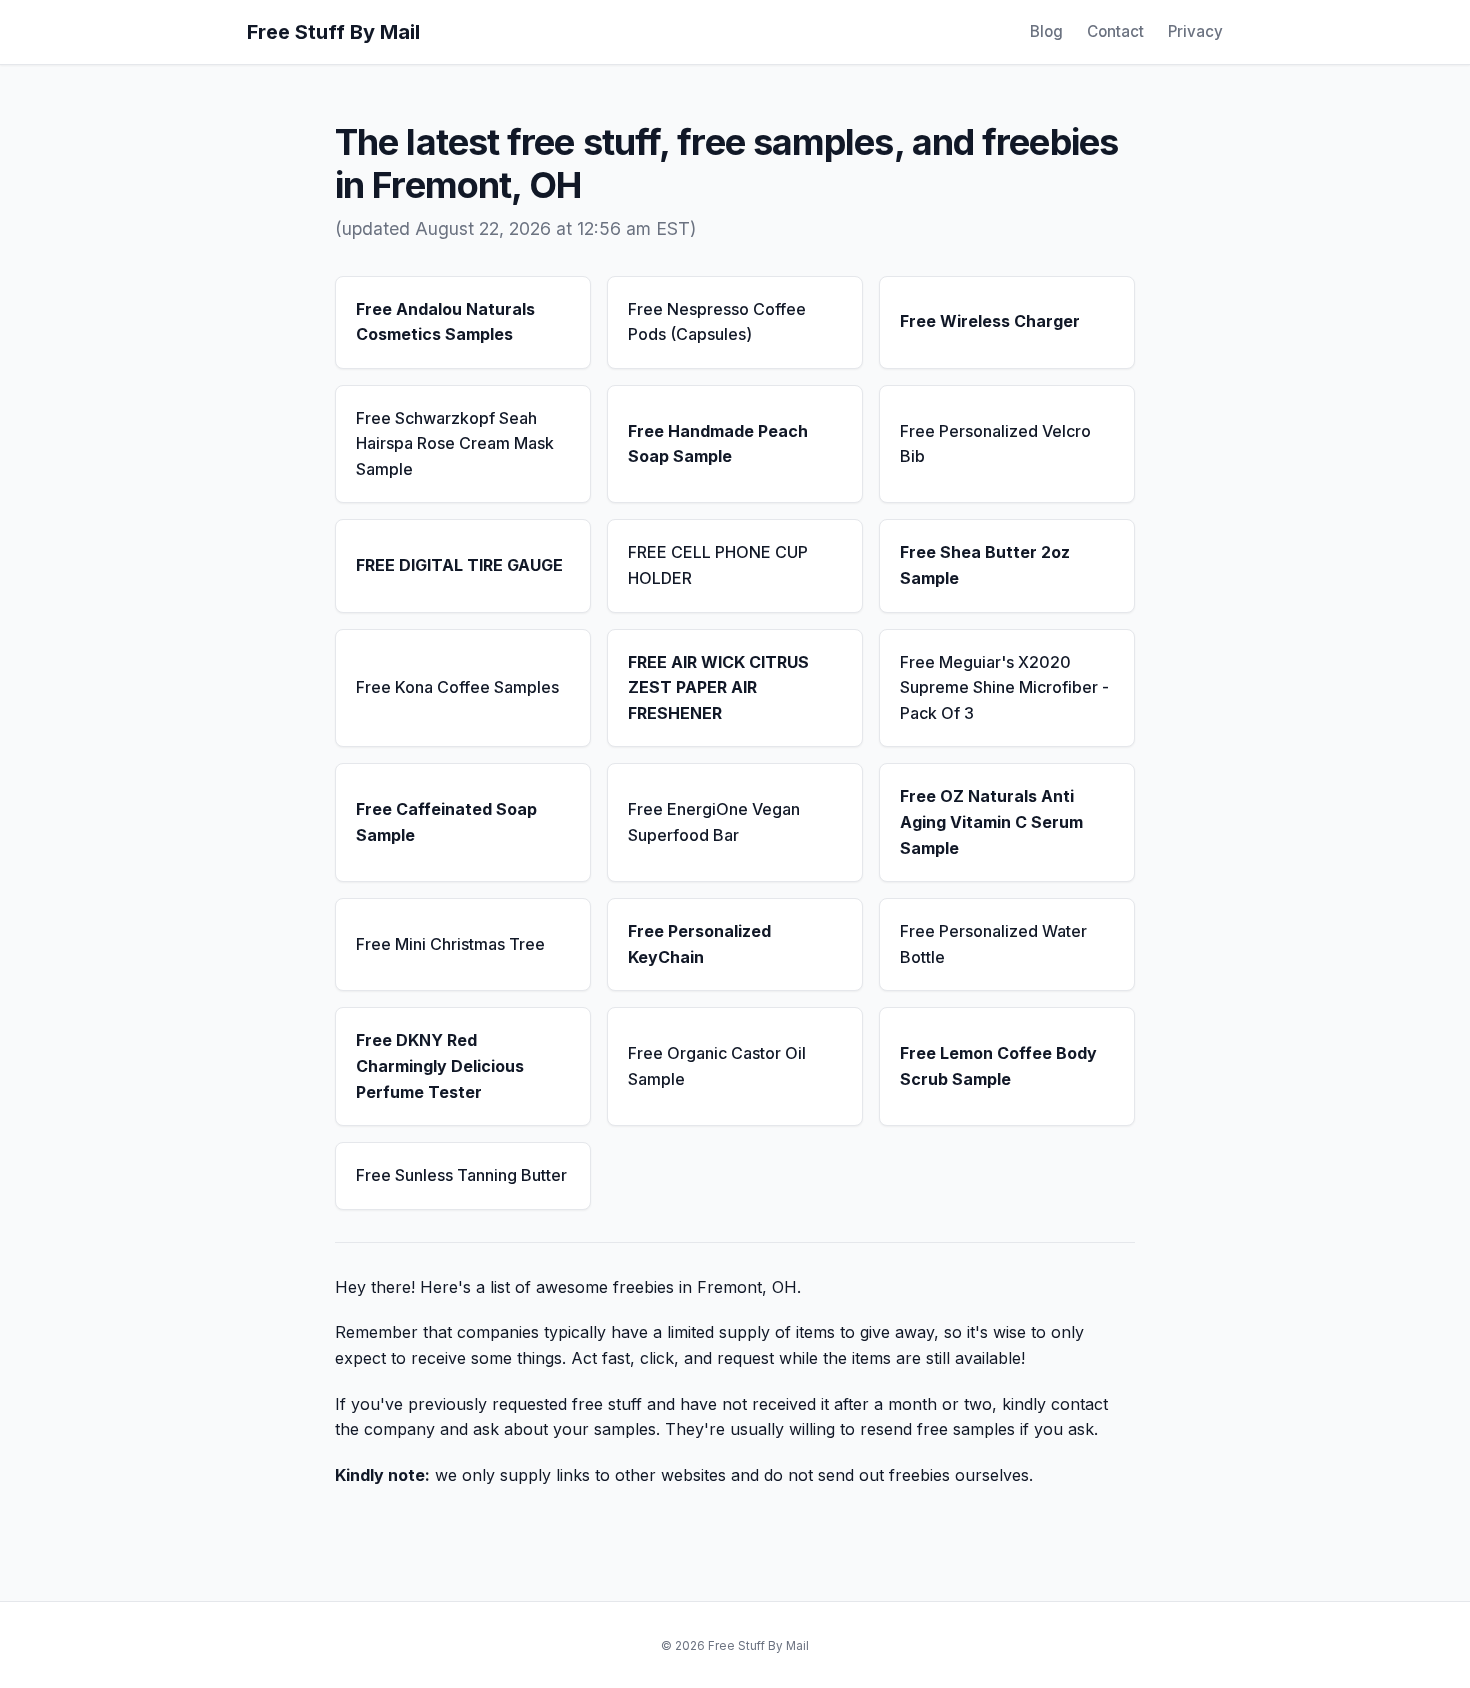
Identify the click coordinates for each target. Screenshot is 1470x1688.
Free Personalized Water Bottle (993, 944)
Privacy (1195, 31)
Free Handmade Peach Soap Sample (718, 444)
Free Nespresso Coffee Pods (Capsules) (717, 322)
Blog (1046, 31)
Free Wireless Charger (990, 321)
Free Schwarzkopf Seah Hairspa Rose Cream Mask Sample (455, 443)
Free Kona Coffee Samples (457, 687)
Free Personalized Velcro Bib (995, 444)
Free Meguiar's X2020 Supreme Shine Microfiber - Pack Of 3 (1004, 687)
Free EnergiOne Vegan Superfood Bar (714, 822)
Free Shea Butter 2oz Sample (985, 565)
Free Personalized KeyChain (699, 944)
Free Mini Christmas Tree (450, 944)
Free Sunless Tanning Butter (461, 1175)
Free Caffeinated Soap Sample (446, 822)
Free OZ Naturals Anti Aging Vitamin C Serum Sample (991, 821)
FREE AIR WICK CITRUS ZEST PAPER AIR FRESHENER (718, 687)
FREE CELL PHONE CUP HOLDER (718, 565)
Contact (1115, 31)
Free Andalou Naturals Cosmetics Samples (445, 322)
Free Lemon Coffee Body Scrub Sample (998, 1066)
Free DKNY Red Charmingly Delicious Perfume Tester (440, 1065)
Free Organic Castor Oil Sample (717, 1066)
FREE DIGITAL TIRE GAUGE (459, 565)
